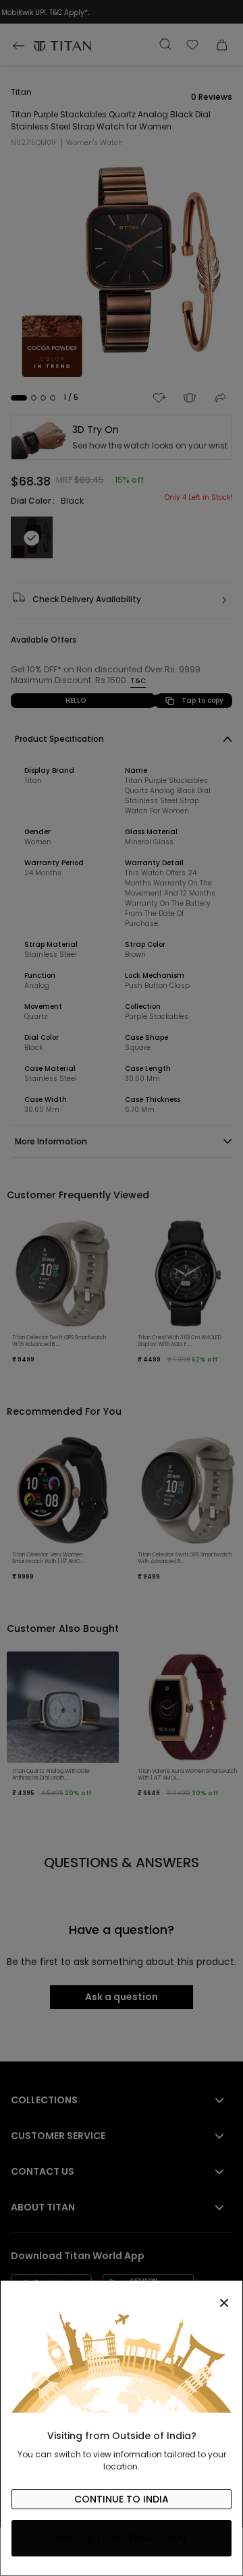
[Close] (122, 2295)
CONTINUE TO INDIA (122, 2499)
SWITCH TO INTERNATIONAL (122, 2538)
